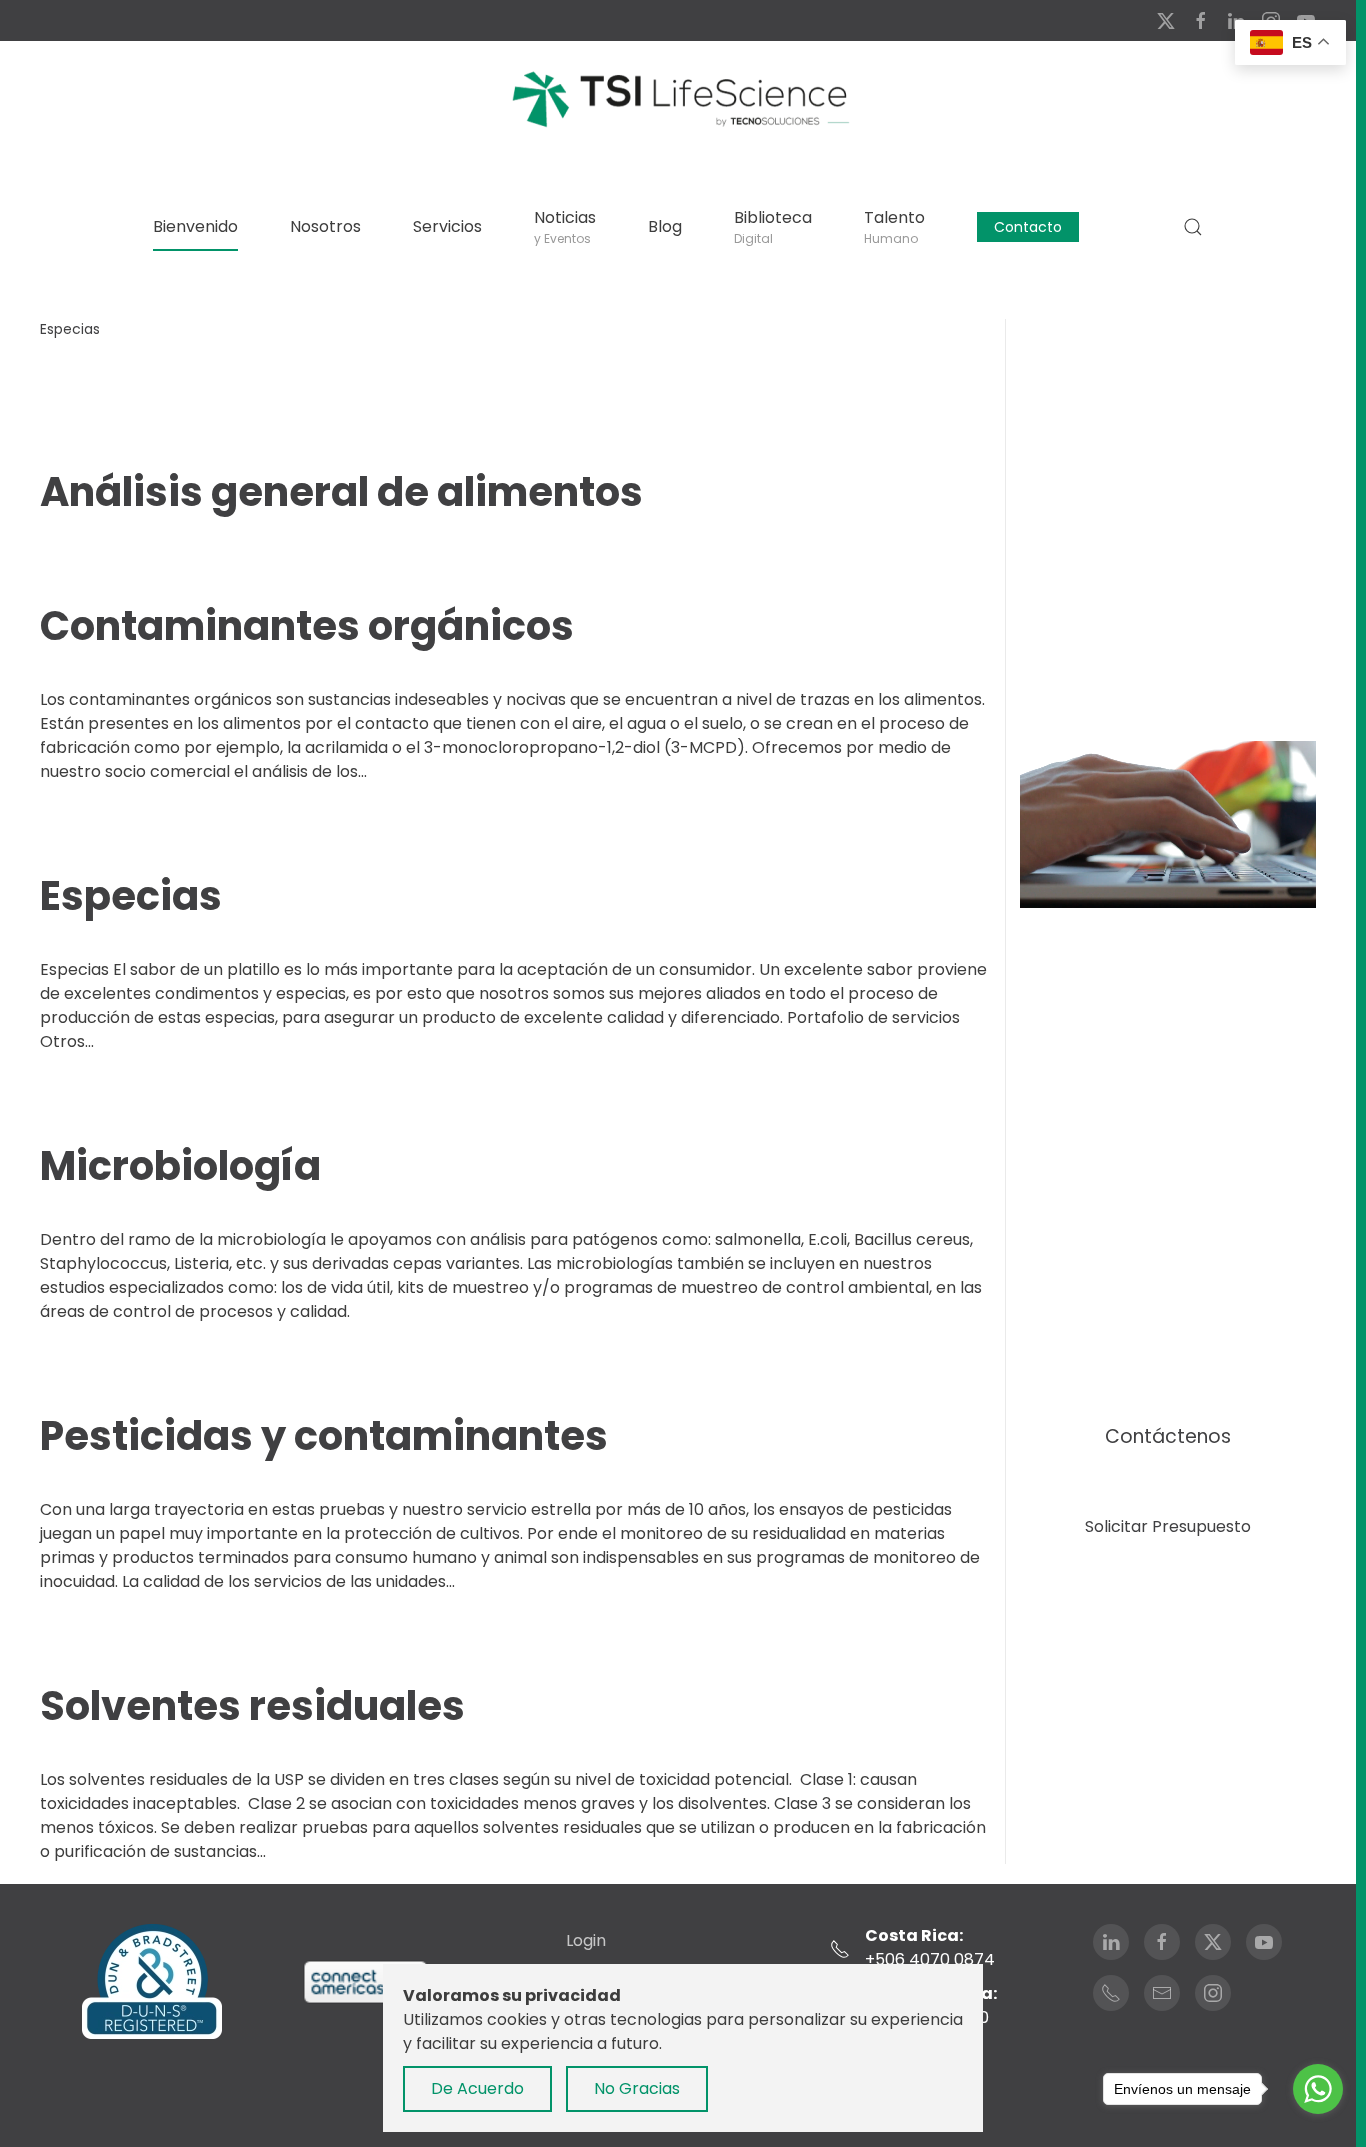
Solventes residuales (252, 1706)
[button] (1193, 227)
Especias (131, 896)
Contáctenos (1168, 1436)
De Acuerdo (477, 2088)
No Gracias (637, 2088)
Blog (665, 226)
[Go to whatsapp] (1318, 2089)
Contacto (1028, 227)
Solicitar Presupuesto (1168, 1526)
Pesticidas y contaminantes (324, 1436)
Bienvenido (195, 226)
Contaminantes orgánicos (307, 626)
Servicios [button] (447, 226)
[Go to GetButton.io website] (1318, 2127)
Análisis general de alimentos (341, 492)
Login (586, 1940)
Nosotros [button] (325, 226)
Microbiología (180, 1166)
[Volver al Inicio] (678, 98)
